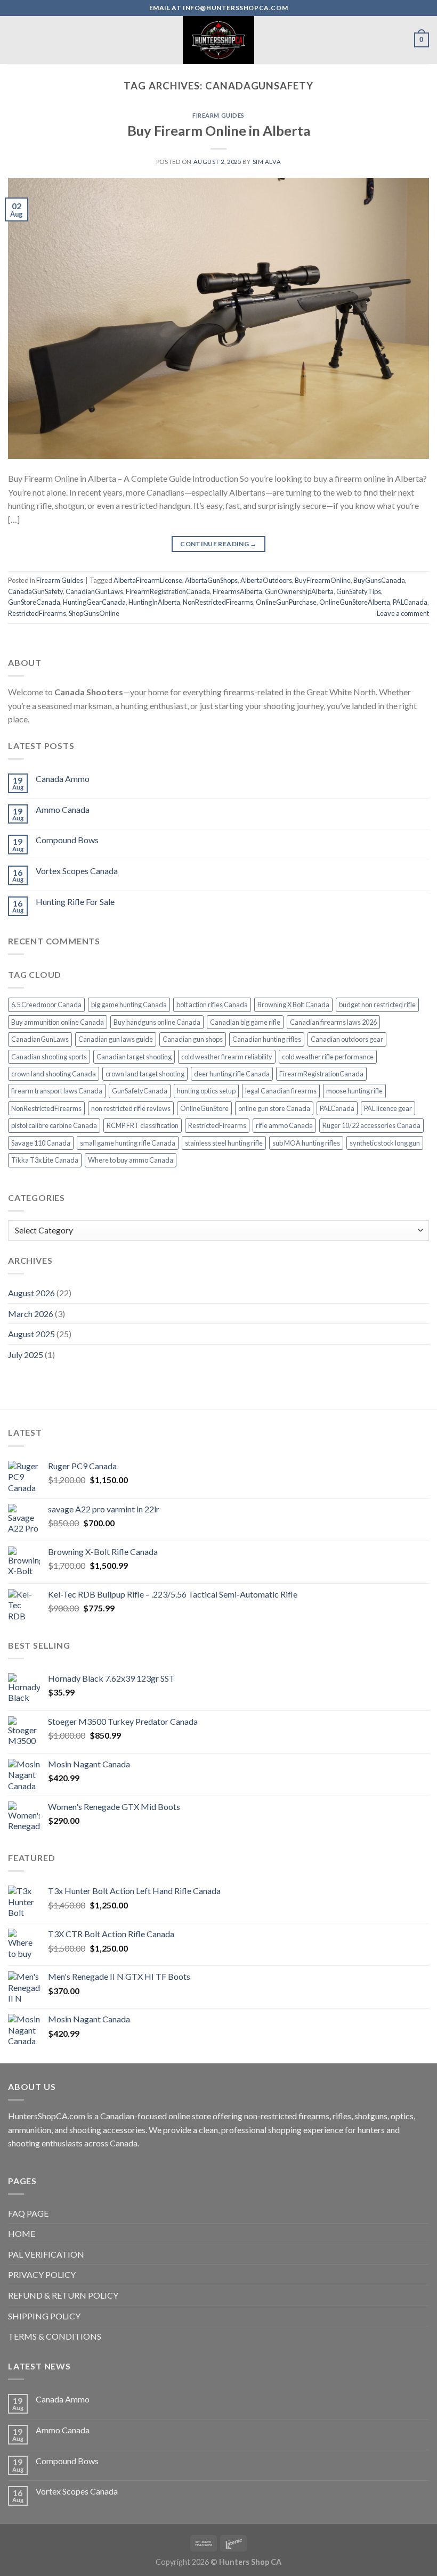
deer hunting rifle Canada (232, 1074)
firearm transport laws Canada (57, 1091)
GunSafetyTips (359, 591)
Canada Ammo (63, 779)
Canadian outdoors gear (347, 1039)
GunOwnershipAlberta (299, 591)
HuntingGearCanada (94, 602)
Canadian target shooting (134, 1057)
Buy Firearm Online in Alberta (219, 130)
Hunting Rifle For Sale (75, 902)
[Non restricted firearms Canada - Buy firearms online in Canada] (219, 40)
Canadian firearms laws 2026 (333, 1022)
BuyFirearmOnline (323, 580)
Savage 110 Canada (41, 1143)
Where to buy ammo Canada (131, 1160)
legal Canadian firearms (281, 1091)
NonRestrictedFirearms (218, 602)
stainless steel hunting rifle (224, 1143)
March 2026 (31, 1314)
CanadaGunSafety (35, 591)
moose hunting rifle (354, 1091)
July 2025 (26, 1355)
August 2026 (31, 1293)
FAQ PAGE (28, 2213)
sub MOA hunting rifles (306, 1143)
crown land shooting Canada (54, 1074)
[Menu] (14, 40)
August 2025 (31, 1334)
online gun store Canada (274, 1108)
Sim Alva (267, 162)
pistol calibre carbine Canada (54, 1125)
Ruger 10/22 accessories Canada (371, 1125)
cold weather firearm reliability (227, 1057)
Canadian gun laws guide (116, 1039)
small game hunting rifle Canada (128, 1143)
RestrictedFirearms (37, 613)
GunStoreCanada (34, 602)
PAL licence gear (388, 1108)
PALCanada (410, 602)
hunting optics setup (206, 1091)
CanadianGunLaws (94, 591)
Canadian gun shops (193, 1039)
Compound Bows (67, 840)
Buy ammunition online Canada (58, 1022)
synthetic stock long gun (385, 1143)
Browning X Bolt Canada (293, 1005)
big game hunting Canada (129, 1005)
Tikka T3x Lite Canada (45, 1160)
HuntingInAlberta (154, 602)
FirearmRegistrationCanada (168, 591)
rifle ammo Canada (284, 1125)
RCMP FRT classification (143, 1125)
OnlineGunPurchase (286, 602)
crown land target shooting (145, 1074)
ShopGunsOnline (94, 613)
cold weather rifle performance (328, 1057)
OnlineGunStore (204, 1108)
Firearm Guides (218, 115)
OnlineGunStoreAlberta (355, 602)
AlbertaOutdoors (266, 580)
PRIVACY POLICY (42, 2274)
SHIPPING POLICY (44, 2316)
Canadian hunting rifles (267, 1039)
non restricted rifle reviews (131, 1108)
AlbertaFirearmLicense (148, 580)
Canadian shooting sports (49, 1057)
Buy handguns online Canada (157, 1022)
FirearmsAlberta (237, 591)
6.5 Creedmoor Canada (46, 1005)
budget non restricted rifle (377, 1005)
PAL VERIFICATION (46, 2254)
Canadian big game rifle (245, 1022)
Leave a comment (403, 613)
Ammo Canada (63, 809)
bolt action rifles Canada (212, 1005)
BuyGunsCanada (379, 580)
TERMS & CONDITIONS (55, 2336)
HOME (22, 2233)
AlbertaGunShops (211, 580)
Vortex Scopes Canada (77, 871)
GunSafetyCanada (140, 1091)
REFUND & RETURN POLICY (63, 2295)
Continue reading (218, 544)
